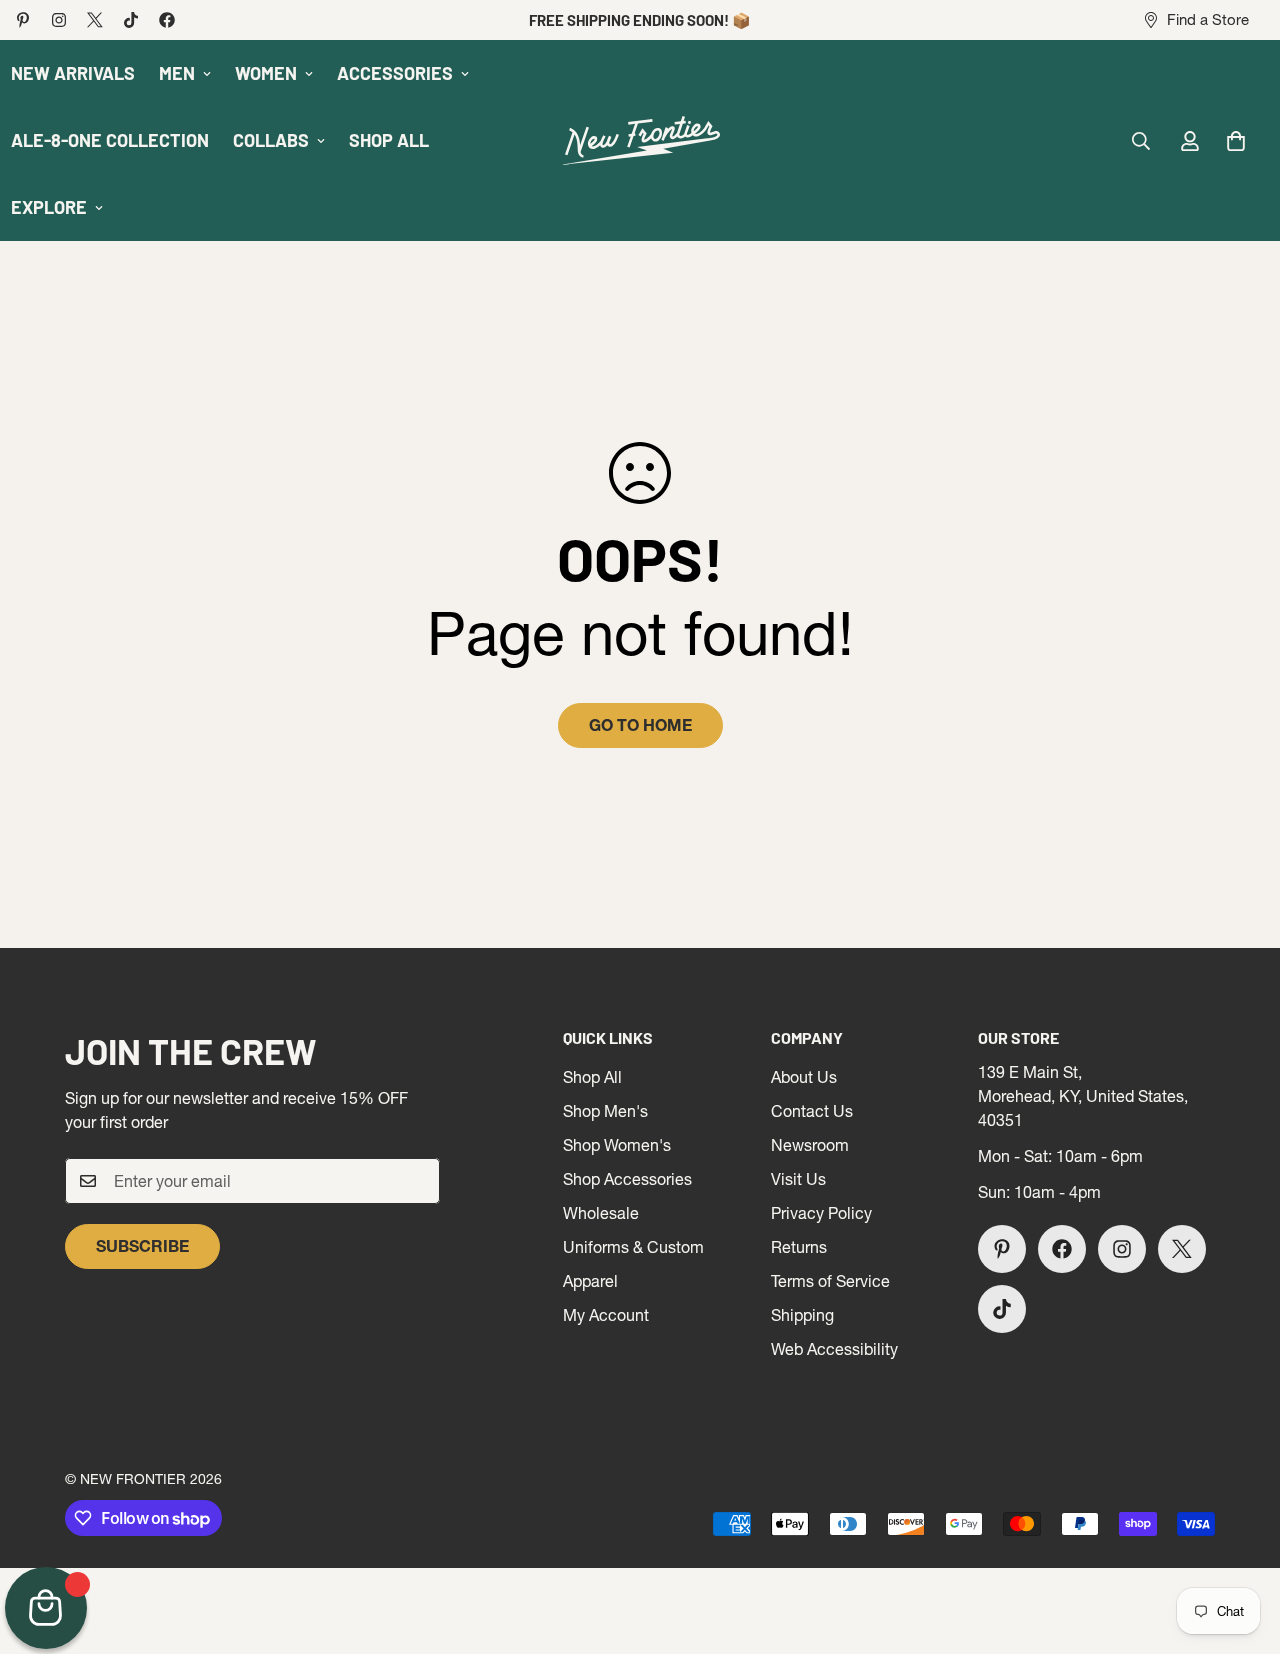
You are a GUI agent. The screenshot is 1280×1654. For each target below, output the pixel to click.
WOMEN (266, 73)
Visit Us (798, 1179)
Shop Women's (617, 1145)
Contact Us (812, 1111)
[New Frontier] (640, 140)
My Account (606, 1315)
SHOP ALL (389, 140)
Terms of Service (830, 1281)
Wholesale (601, 1213)
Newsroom (810, 1145)
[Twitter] (95, 20)
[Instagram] (59, 20)
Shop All (592, 1077)
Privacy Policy (821, 1213)
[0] (1236, 141)
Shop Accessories (627, 1179)
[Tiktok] (131, 20)
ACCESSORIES (395, 73)
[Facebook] (167, 20)
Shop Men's (605, 1111)
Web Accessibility (834, 1349)
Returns (799, 1247)
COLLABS (271, 140)
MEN (177, 73)
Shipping (802, 1315)
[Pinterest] (23, 20)
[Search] (1141, 141)
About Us (804, 1077)
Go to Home (640, 725)
